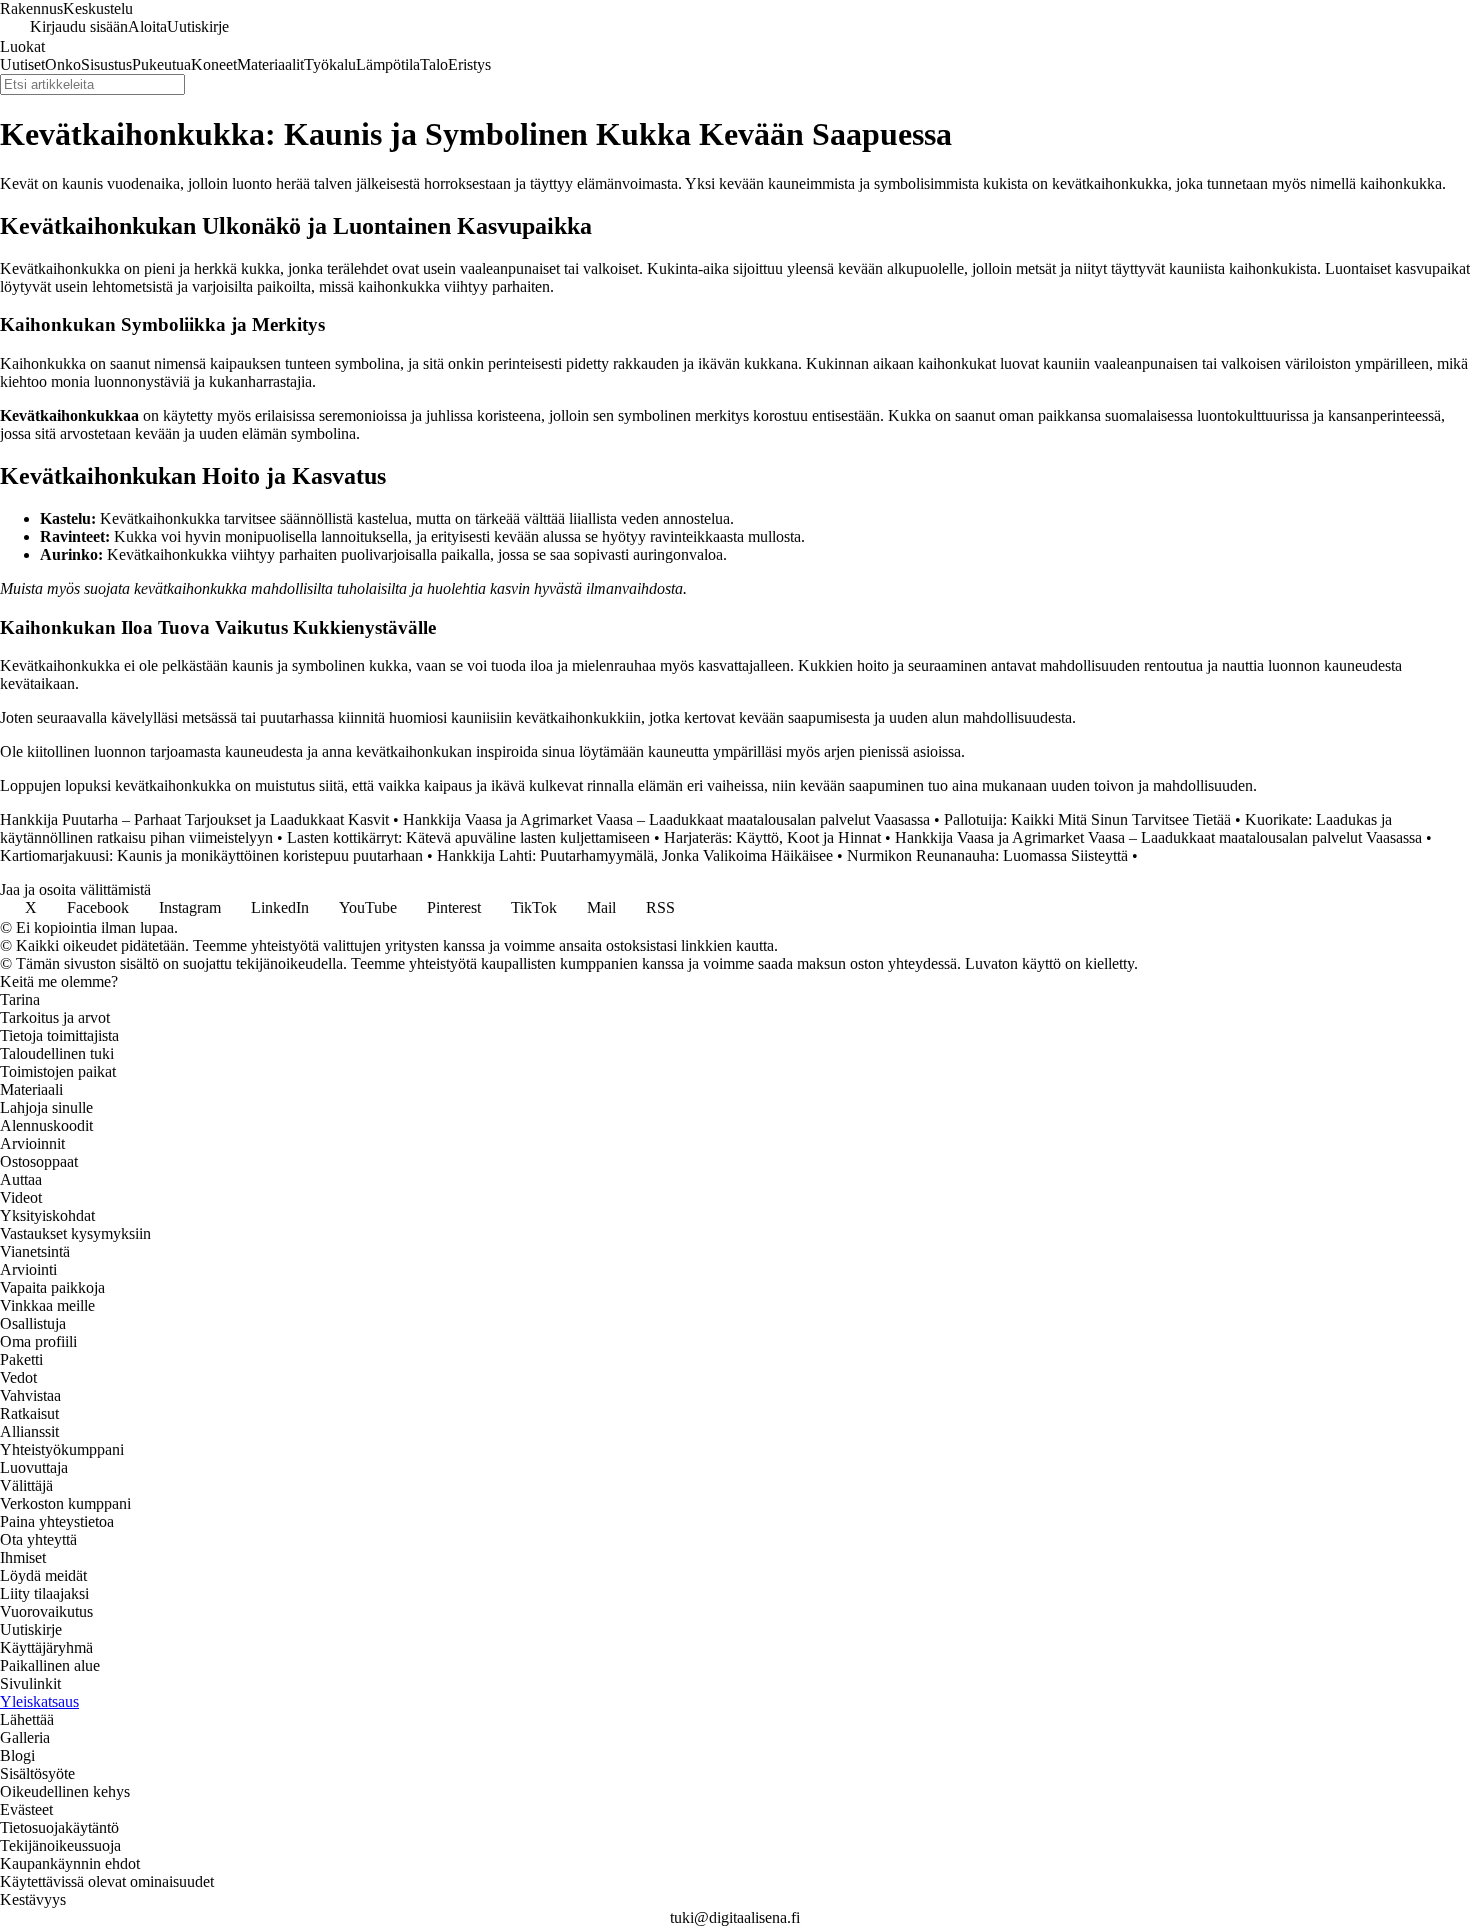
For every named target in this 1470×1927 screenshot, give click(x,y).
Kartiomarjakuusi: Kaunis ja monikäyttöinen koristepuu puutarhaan (211, 855)
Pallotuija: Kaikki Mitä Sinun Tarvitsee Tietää (1087, 819)
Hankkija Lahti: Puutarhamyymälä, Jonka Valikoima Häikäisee (635, 855)
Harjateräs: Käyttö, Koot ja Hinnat (772, 837)
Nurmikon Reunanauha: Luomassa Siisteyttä (987, 855)
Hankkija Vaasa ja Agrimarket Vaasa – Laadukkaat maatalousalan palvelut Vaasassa (666, 819)
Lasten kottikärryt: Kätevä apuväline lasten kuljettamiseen (468, 837)
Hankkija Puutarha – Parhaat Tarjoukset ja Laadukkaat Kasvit (194, 819)
